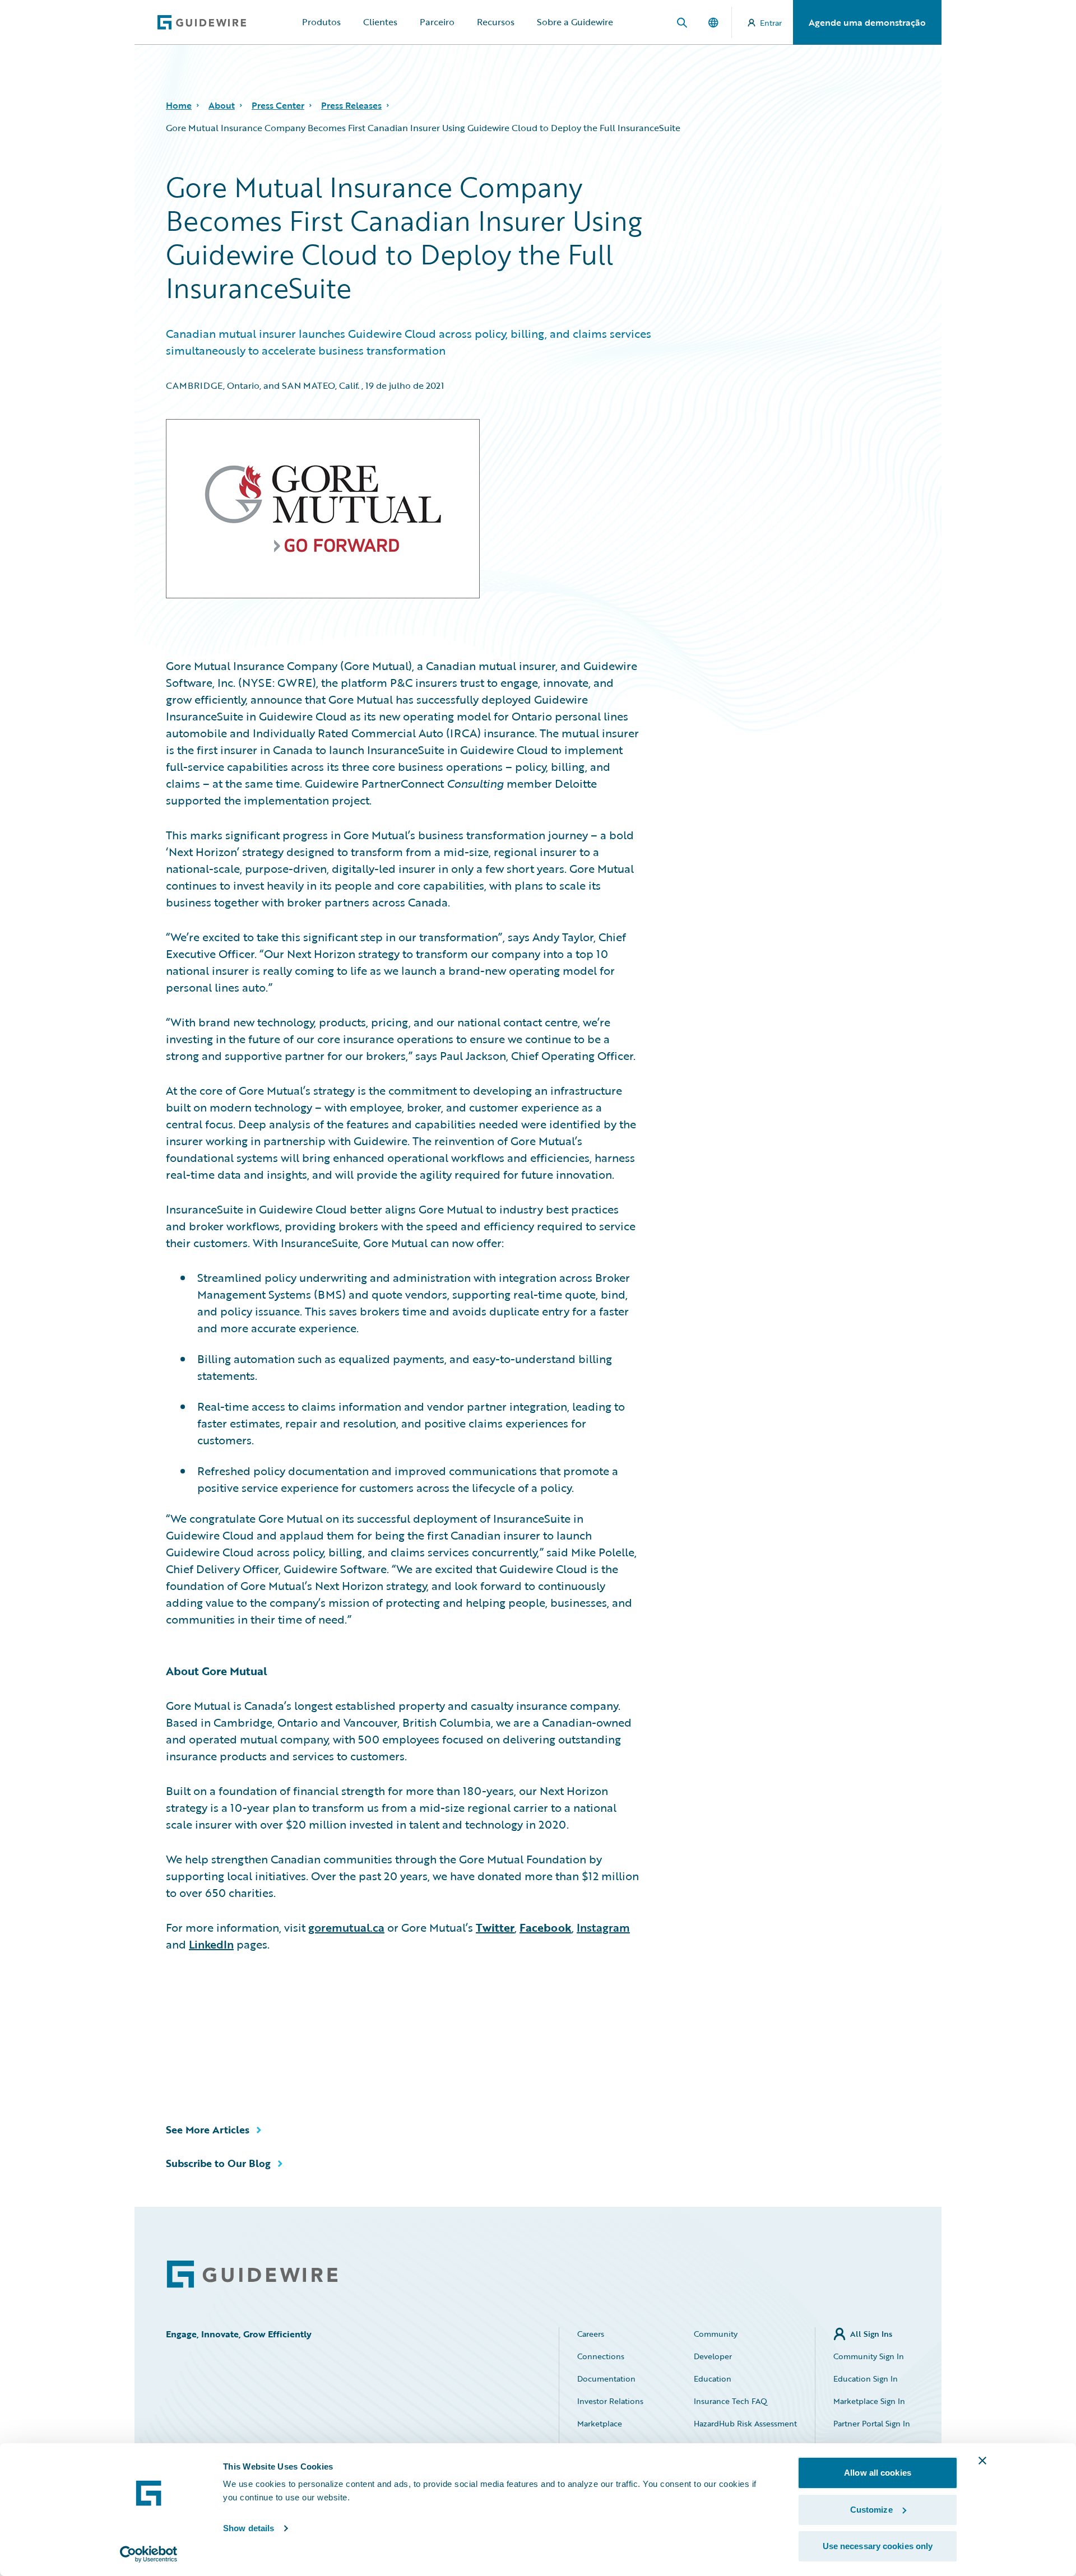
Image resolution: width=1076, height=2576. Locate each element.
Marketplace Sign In (869, 2401)
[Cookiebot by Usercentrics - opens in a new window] (149, 2554)
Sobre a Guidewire (575, 22)
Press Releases (351, 105)
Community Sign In (869, 2356)
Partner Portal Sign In (872, 2423)
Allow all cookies (878, 2473)
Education (713, 2379)
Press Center (278, 105)
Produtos (321, 22)
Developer (713, 2356)
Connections (601, 2356)
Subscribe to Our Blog (218, 2163)
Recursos (496, 22)
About (222, 105)
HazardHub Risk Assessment (745, 2423)
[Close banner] (982, 2461)
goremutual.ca (346, 1927)
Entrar (771, 23)
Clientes (380, 22)
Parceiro (437, 22)
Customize (871, 2510)
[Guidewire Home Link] (252, 2274)
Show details (249, 2528)
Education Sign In (866, 2379)
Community (716, 2334)
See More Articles (208, 2129)
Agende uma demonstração (867, 22)
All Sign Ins (871, 2334)
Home (179, 105)
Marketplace (600, 2423)
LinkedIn (211, 1944)
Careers (591, 2334)
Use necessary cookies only (878, 2546)
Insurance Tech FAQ (731, 2401)
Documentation (606, 2379)
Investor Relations (610, 2401)
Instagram (603, 1927)
